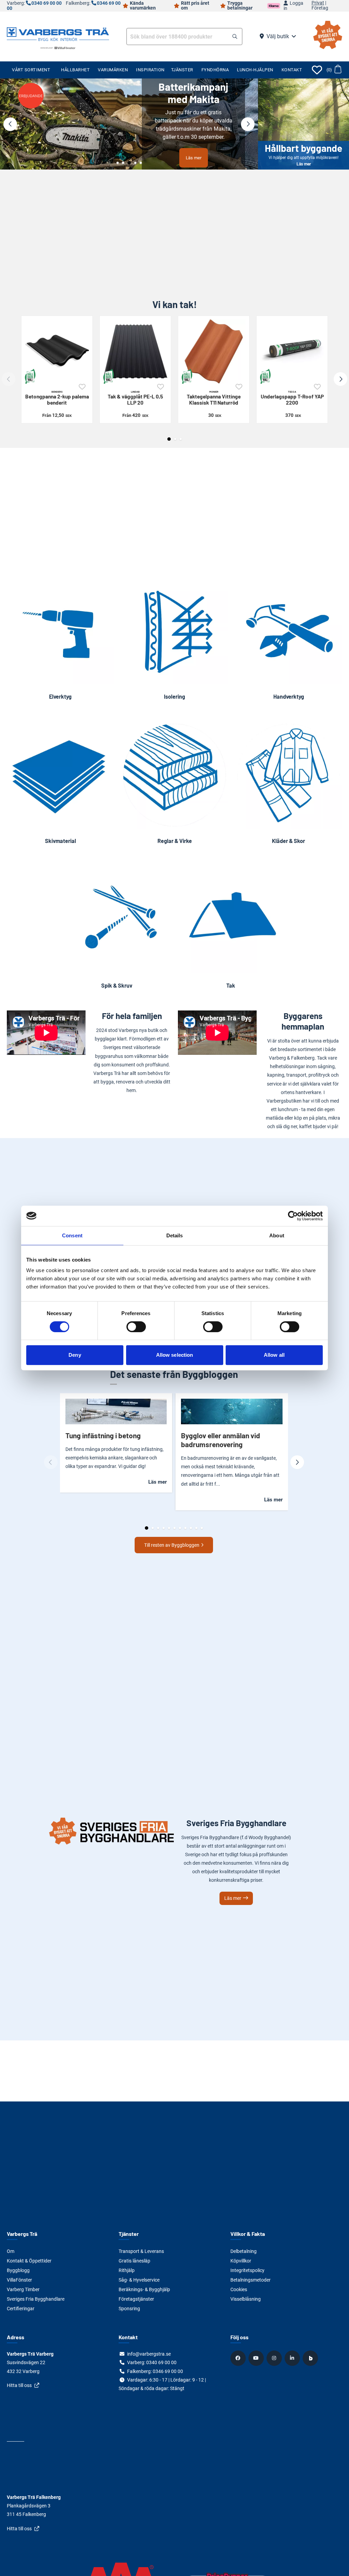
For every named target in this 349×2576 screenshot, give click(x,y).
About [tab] (277, 1235)
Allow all (274, 1355)
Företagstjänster (136, 2299)
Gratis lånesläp (134, 2261)
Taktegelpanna (214, 398)
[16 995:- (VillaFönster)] (129, 124)
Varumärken (113, 70)
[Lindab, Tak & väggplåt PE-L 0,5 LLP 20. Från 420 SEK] (135, 351)
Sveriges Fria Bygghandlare (36, 2299)
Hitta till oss (19, 2385)
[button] (235, 37)
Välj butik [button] (278, 36)
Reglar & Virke (175, 841)
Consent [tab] (72, 1235)
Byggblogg (18, 2270)
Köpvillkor (241, 2261)
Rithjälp (127, 2270)
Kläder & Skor (289, 841)
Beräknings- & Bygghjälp (144, 2289)
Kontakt (292, 70)
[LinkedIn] (293, 2358)
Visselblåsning (246, 2299)
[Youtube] (257, 2358)
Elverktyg (60, 696)
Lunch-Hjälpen (255, 70)
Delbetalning (244, 2251)
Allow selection (175, 1355)
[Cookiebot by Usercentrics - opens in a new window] (293, 1216)
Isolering (174, 696)
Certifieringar (21, 2309)
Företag (320, 8)
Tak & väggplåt (135, 398)
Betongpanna (57, 398)
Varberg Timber (23, 2289)
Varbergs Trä (22, 2234)
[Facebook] (239, 2358)
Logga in (293, 6)
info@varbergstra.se (149, 2354)
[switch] (136, 1327)
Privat (318, 3)
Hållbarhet (75, 70)
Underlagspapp (292, 398)
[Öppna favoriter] (317, 70)
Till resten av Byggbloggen (172, 1545)
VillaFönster (19, 2280)
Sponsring (129, 2309)
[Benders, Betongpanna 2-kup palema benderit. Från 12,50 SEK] (57, 351)
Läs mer (304, 124)
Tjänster (182, 70)
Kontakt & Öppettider (29, 2261)
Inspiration (150, 70)
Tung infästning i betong (103, 1435)
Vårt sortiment (31, 70)
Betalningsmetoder (251, 2280)
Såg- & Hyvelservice (139, 2280)
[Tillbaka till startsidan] (58, 33)
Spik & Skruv (117, 985)
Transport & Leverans (141, 2251)
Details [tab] (175, 1235)
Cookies (239, 2289)
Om (11, 2251)
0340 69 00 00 (47, 3)
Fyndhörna (215, 70)
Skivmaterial (60, 841)
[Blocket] (311, 2358)
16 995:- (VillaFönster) (194, 148)
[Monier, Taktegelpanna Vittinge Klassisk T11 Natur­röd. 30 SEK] (214, 351)
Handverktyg (289, 696)
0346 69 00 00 (168, 2371)
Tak (231, 985)
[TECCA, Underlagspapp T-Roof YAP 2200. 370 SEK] (292, 351)
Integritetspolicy (247, 2270)
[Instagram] (275, 2358)
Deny (75, 1355)
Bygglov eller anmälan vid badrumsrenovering (221, 1440)
